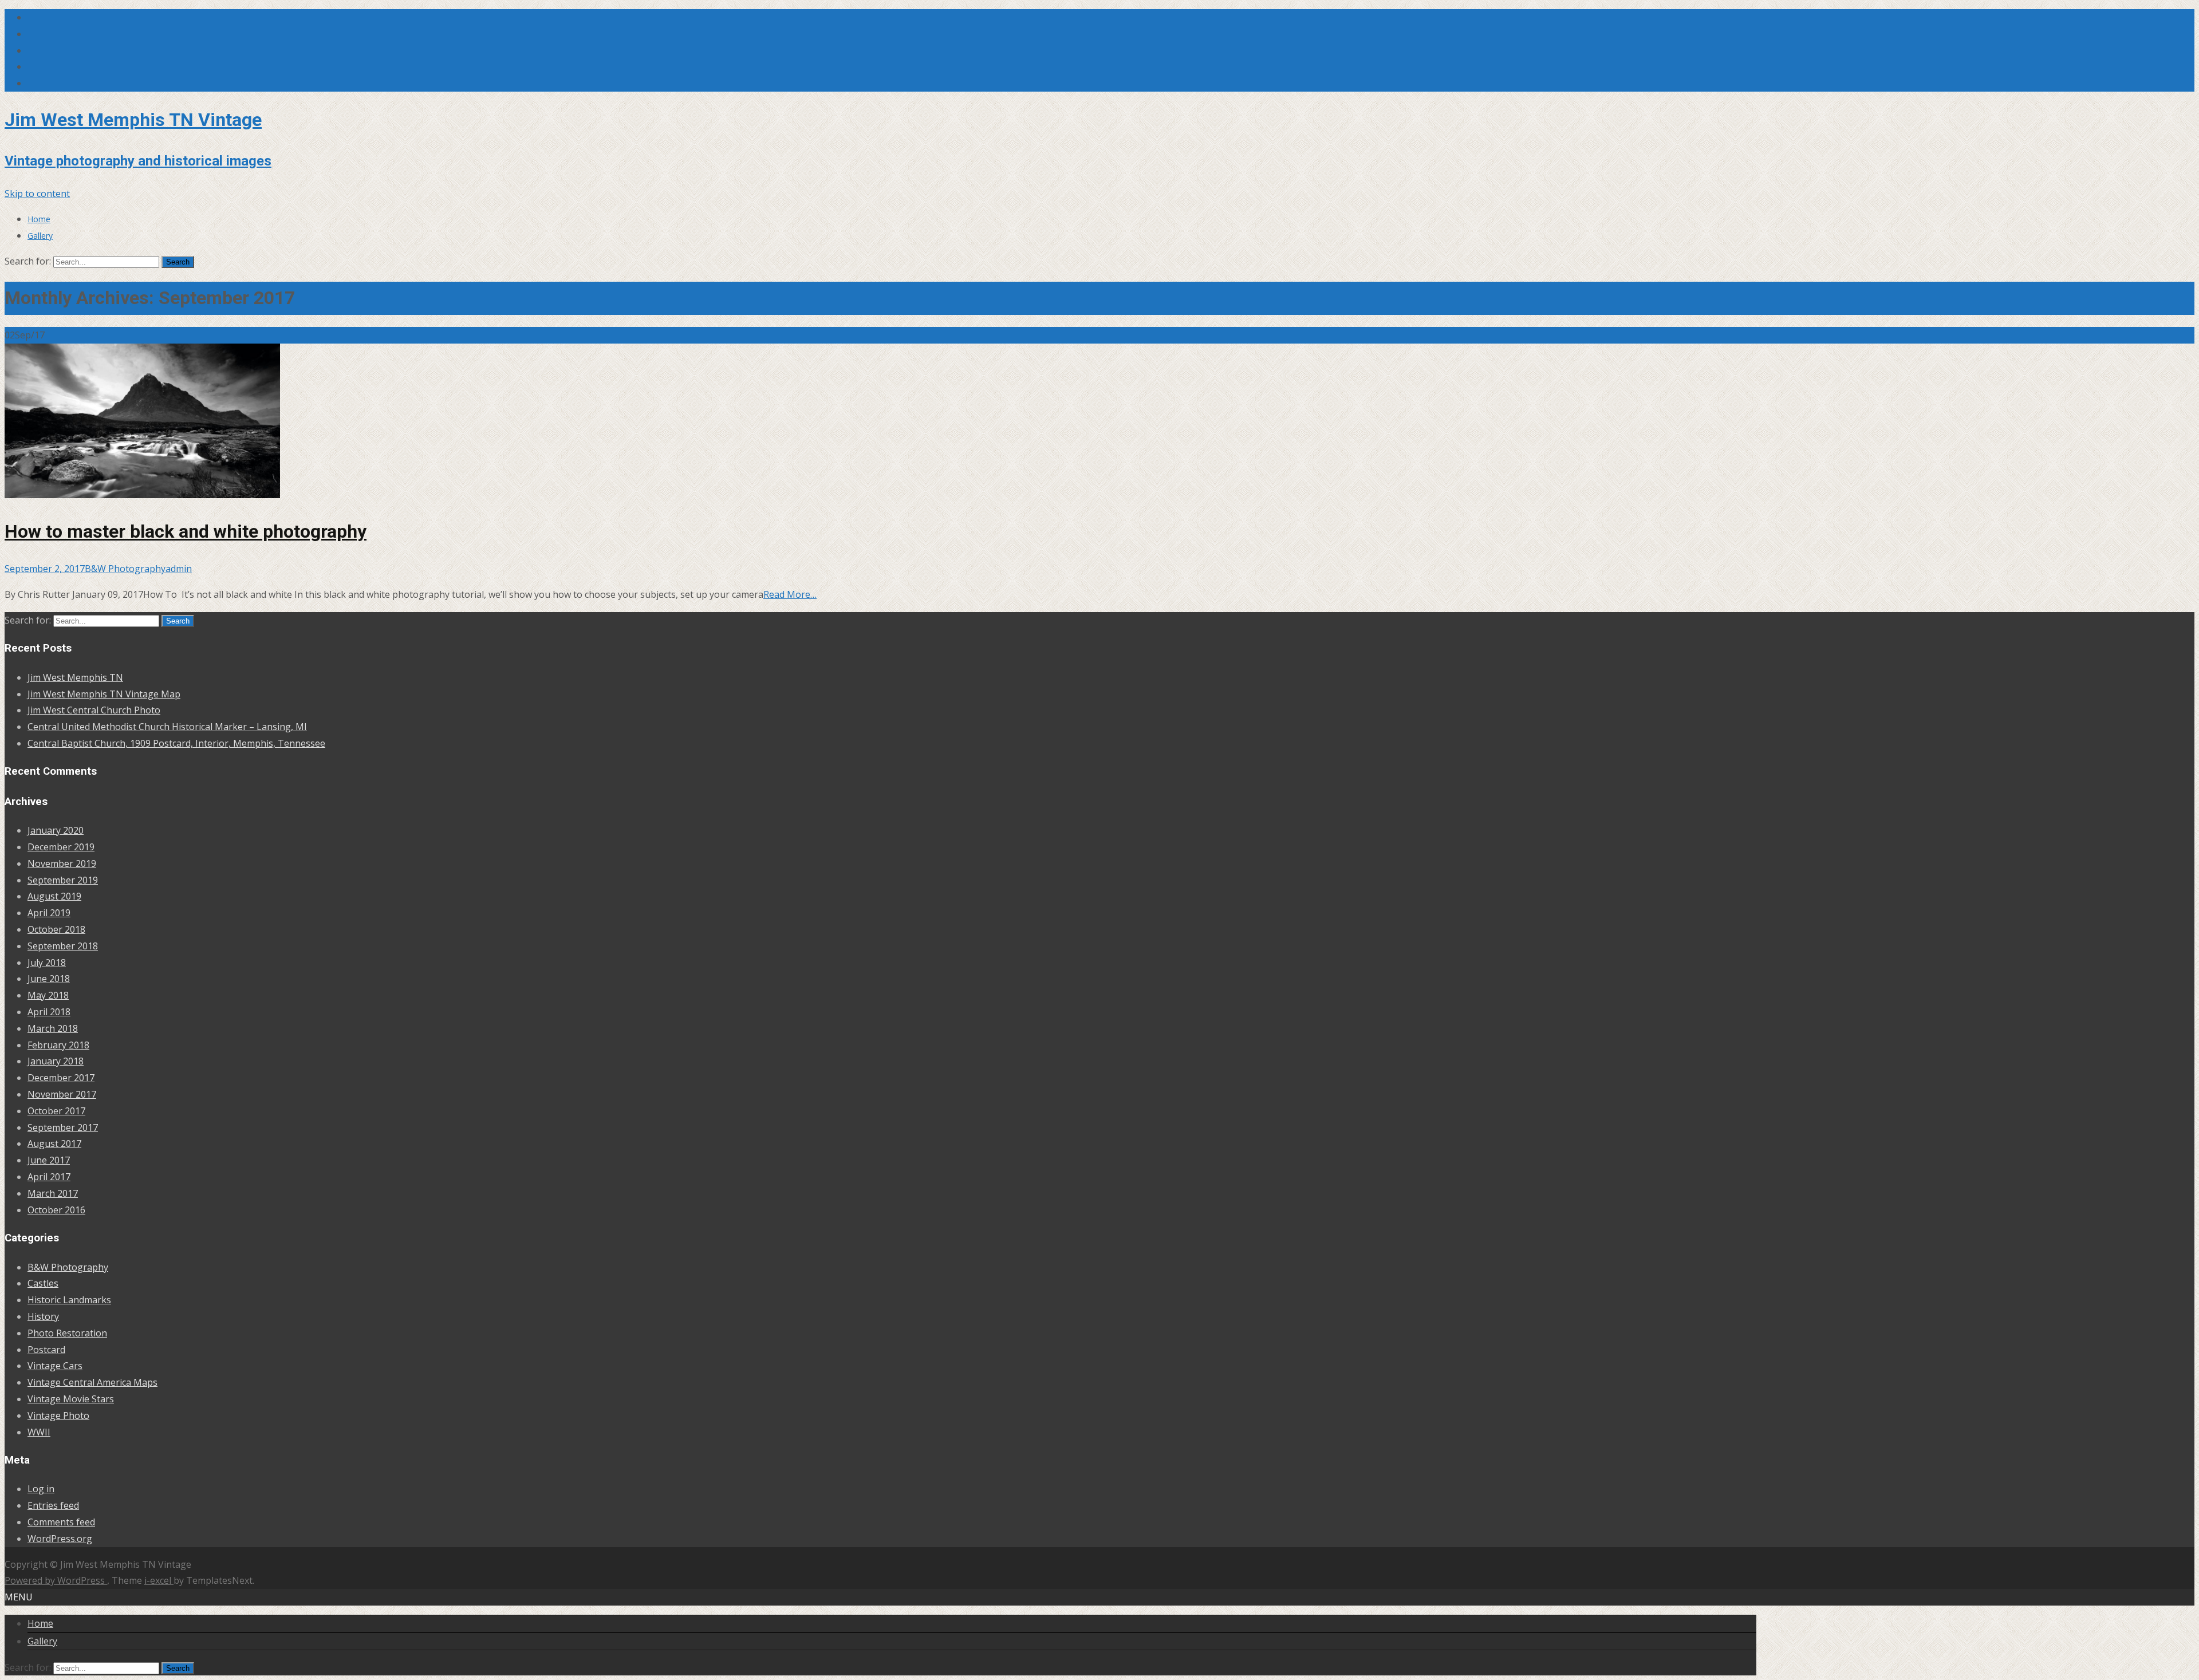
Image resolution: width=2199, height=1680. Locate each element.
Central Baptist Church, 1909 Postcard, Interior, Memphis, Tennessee (176, 743)
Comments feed (61, 1522)
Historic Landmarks (69, 1300)
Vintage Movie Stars (71, 1399)
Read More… (790, 594)
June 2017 (49, 1160)
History (43, 1316)
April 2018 (49, 1012)
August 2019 (54, 896)
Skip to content (37, 194)
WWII (39, 1432)
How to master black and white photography (186, 531)
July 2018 (47, 963)
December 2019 (61, 847)
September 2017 (63, 1127)
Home (39, 219)
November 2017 (62, 1094)
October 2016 (56, 1210)
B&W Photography (125, 569)
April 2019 (49, 913)
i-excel (159, 1580)
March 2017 (53, 1193)
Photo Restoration (67, 1333)
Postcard (46, 1350)
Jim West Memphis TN (75, 677)
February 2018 (58, 1045)
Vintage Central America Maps (92, 1382)
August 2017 (54, 1143)
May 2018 (48, 995)
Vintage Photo (58, 1415)
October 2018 (56, 929)
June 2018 (49, 979)
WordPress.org (60, 1539)
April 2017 (49, 1177)
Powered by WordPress (56, 1580)
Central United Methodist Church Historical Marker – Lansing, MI (167, 727)
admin (179, 569)
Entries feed (53, 1505)
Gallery (40, 236)
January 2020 (56, 830)
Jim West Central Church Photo (94, 710)
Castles (43, 1283)
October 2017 (56, 1111)
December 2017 (61, 1078)
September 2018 (63, 946)
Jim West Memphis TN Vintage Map (104, 694)
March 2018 (53, 1028)
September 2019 (63, 880)
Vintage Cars (55, 1366)
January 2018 (56, 1061)
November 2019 (62, 863)
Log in (41, 1489)
